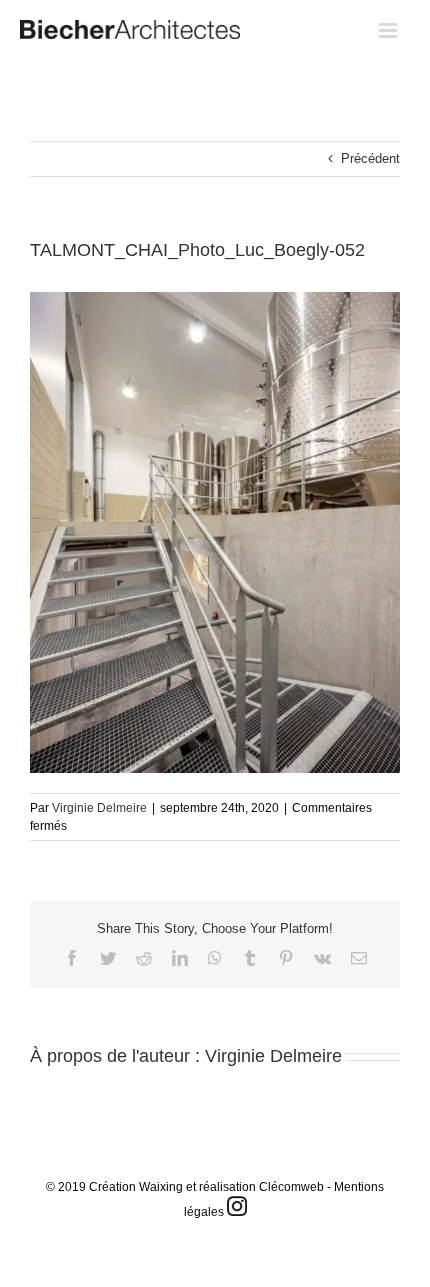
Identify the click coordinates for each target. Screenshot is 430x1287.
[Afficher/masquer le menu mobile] (389, 30)
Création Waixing (136, 1187)
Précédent (370, 158)
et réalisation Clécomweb (255, 1187)
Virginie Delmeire (99, 808)
